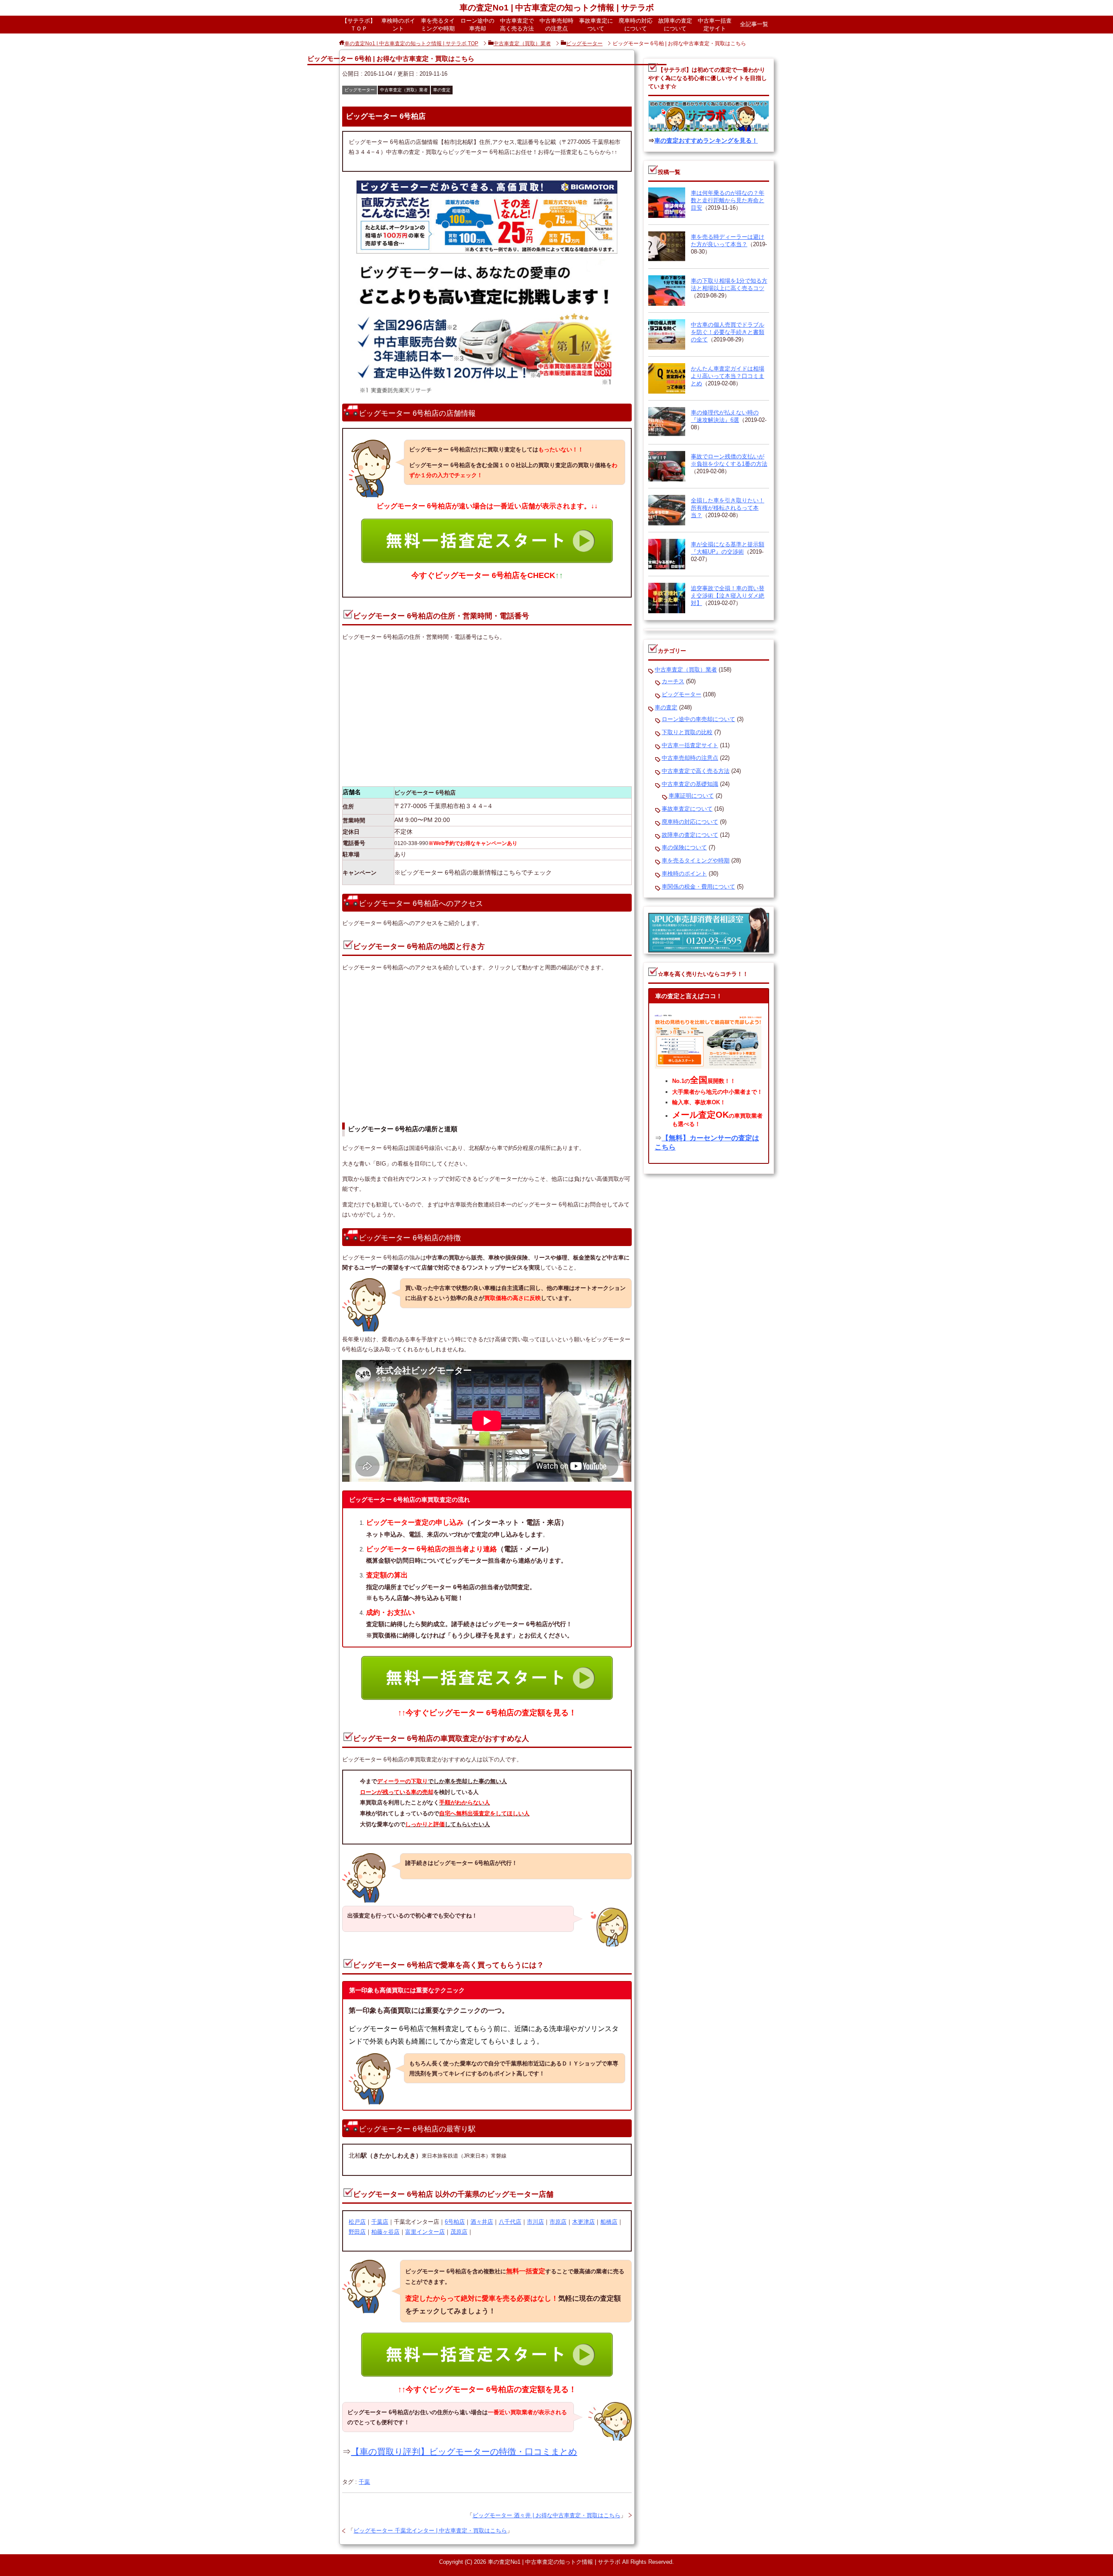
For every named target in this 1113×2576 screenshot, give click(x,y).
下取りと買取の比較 (687, 732)
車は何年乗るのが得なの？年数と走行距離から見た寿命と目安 (728, 200)
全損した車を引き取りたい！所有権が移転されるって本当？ (728, 508)
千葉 (364, 2482)
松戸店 (357, 2222)
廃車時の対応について (636, 25)
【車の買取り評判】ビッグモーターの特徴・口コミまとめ (464, 2452)
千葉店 (380, 2222)
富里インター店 (425, 2232)
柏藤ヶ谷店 (385, 2232)
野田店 (357, 2232)
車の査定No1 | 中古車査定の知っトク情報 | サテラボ (557, 8)
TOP (411, 43)
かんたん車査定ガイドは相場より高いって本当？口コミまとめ (728, 376)
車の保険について (684, 847)
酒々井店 (482, 2222)
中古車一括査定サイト (715, 25)
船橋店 (609, 2222)
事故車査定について (596, 25)
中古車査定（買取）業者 (404, 90)
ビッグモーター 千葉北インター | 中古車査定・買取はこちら (430, 2531)
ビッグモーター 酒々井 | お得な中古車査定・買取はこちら (547, 2515)
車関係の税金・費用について (698, 887)
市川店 (535, 2222)
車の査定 (442, 90)
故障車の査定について (675, 25)
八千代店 (510, 2222)
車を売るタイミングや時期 (438, 25)
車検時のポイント (398, 25)
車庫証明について (691, 796)
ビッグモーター (360, 90)
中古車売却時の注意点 (556, 25)
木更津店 (583, 2222)
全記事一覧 (754, 24)
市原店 (558, 2222)
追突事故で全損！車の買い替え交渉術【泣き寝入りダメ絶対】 (728, 596)
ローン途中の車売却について (698, 719)
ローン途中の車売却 (477, 25)
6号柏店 (455, 2222)
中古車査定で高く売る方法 (517, 25)
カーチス (673, 681)
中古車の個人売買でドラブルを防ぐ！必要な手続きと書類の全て (728, 332)
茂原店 (459, 2232)
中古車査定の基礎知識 (690, 784)
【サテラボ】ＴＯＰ (359, 25)
